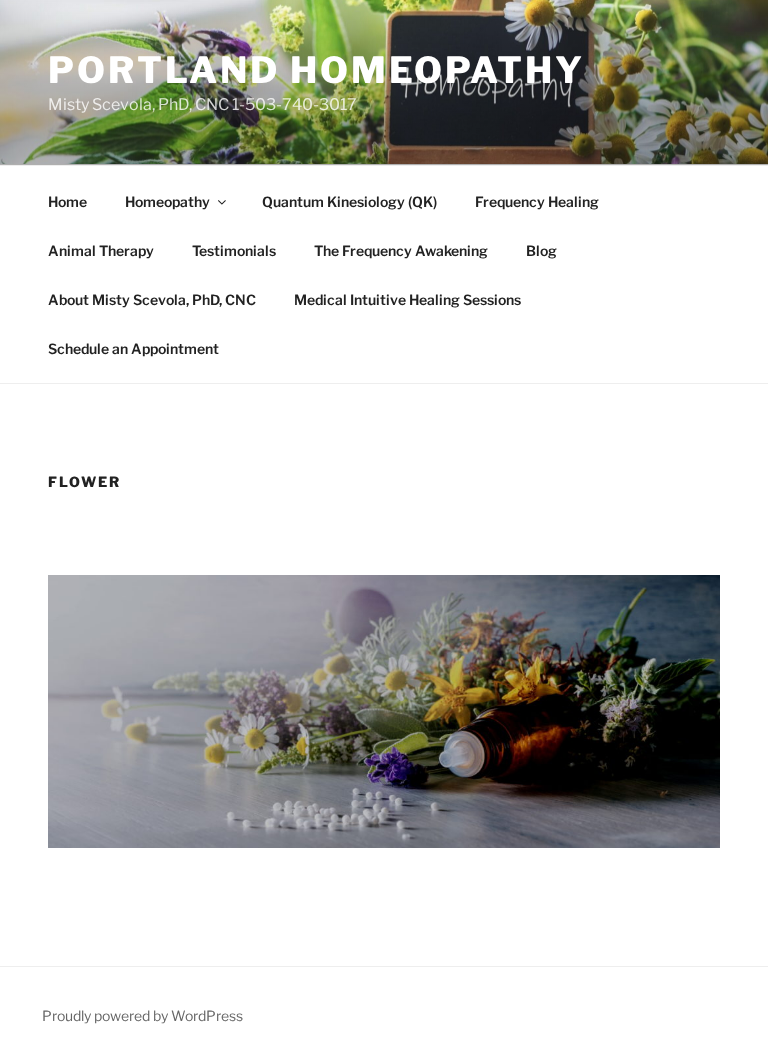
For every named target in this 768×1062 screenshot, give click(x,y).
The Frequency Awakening (401, 250)
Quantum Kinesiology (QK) (349, 201)
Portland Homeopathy (316, 70)
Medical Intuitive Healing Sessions (407, 299)
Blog (541, 250)
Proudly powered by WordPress (142, 1015)
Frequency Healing (537, 201)
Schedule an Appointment (133, 348)
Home (67, 201)
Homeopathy (167, 201)
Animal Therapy (101, 250)
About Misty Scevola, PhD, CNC (152, 299)
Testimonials (234, 250)
